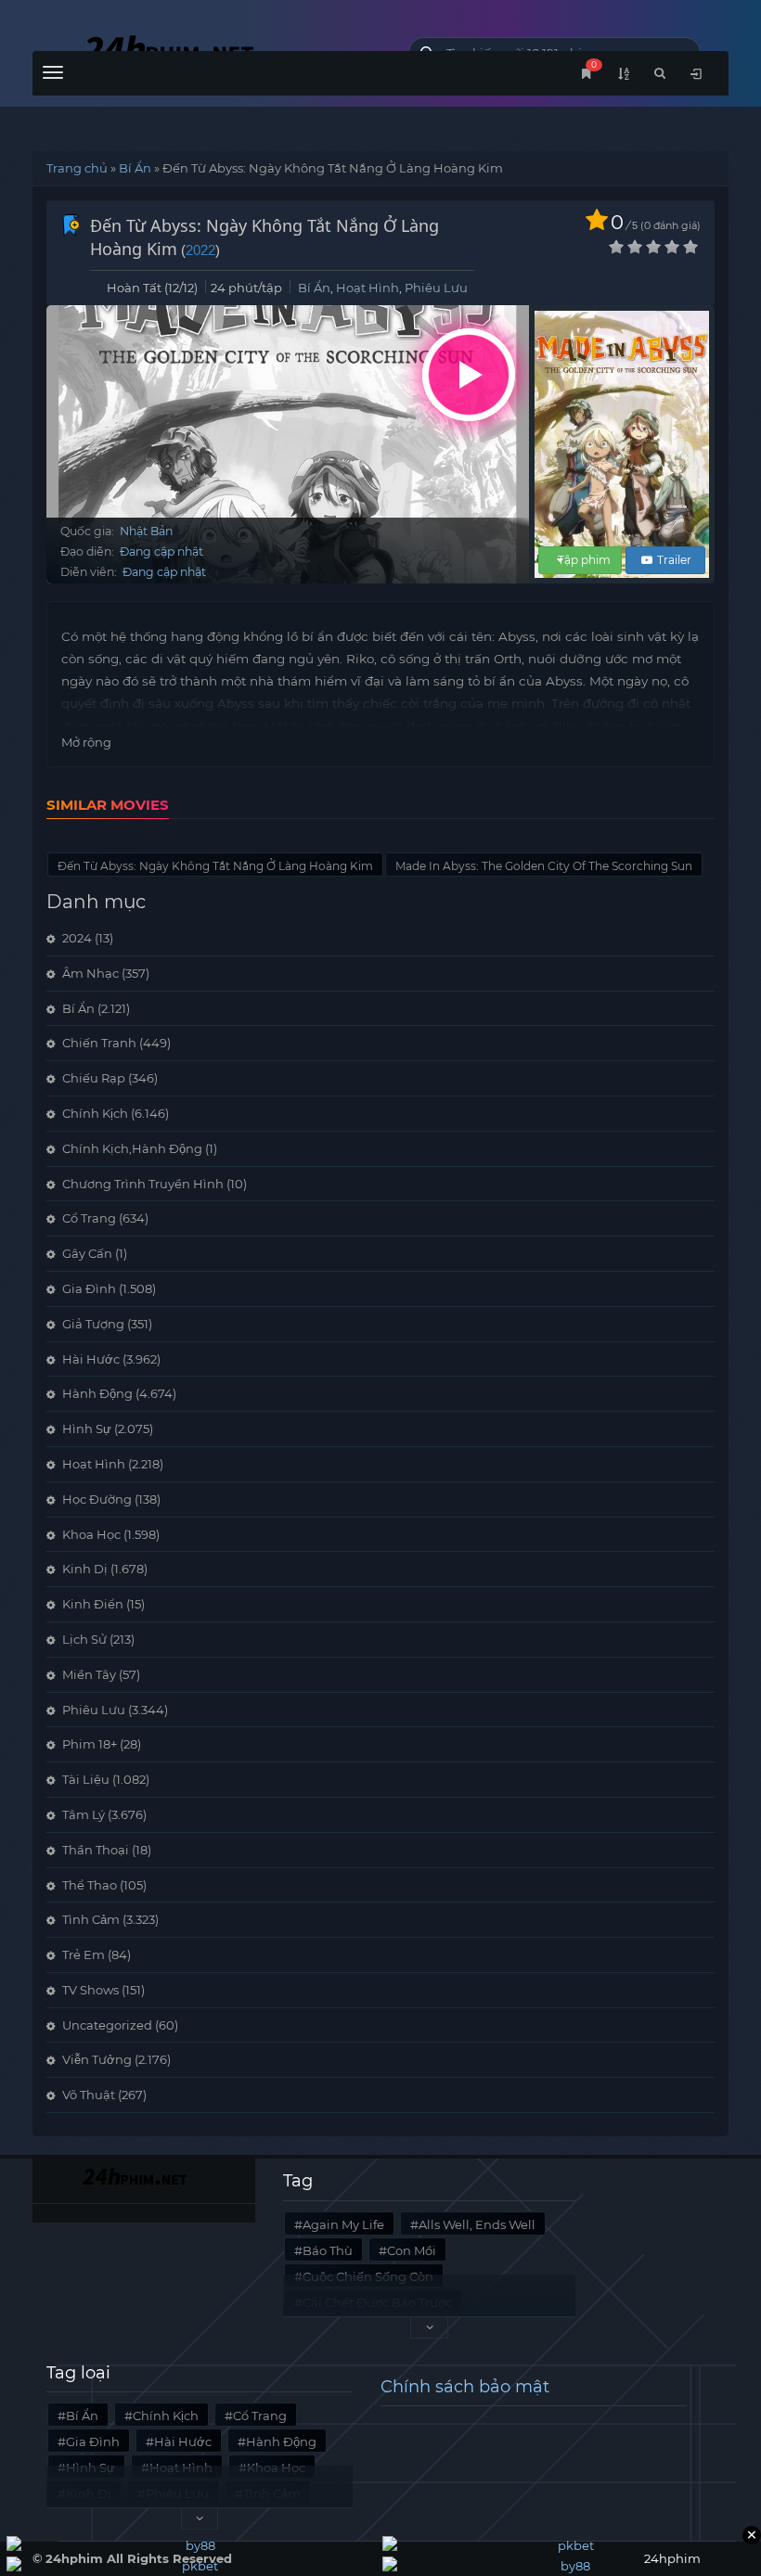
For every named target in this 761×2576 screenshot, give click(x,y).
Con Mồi (412, 2250)
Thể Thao (90, 1885)
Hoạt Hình (368, 288)
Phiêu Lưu (436, 288)
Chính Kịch (95, 1113)
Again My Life (343, 2224)
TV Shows (90, 1990)
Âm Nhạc (90, 973)
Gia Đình (89, 1288)
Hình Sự (87, 1429)
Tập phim (584, 560)
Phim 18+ (90, 1744)
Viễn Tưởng (97, 2059)
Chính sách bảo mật (465, 2387)
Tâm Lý (84, 1814)
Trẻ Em (84, 1954)
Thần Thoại (96, 1850)
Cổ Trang (89, 1218)
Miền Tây (89, 1674)
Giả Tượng (93, 1324)
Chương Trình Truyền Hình (143, 1184)
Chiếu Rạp (94, 1078)
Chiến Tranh (99, 1043)
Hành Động (97, 1393)
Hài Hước (91, 1359)
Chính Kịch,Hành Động (132, 1148)
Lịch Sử (84, 1639)
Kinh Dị (85, 1569)
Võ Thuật (89, 2095)
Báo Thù (328, 2250)
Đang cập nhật (161, 551)
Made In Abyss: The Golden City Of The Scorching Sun (544, 866)
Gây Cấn (87, 1253)
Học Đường (97, 1499)
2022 (200, 250)
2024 (77, 938)
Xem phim (469, 375)
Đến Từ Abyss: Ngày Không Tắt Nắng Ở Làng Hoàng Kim (215, 866)
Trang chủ (77, 168)
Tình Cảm (91, 1919)
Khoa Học (91, 1534)
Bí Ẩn (135, 168)
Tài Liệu (86, 1779)
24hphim (206, 49)
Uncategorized (107, 2025)
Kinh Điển (93, 1604)
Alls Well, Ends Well (477, 2224)
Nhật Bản (146, 531)
